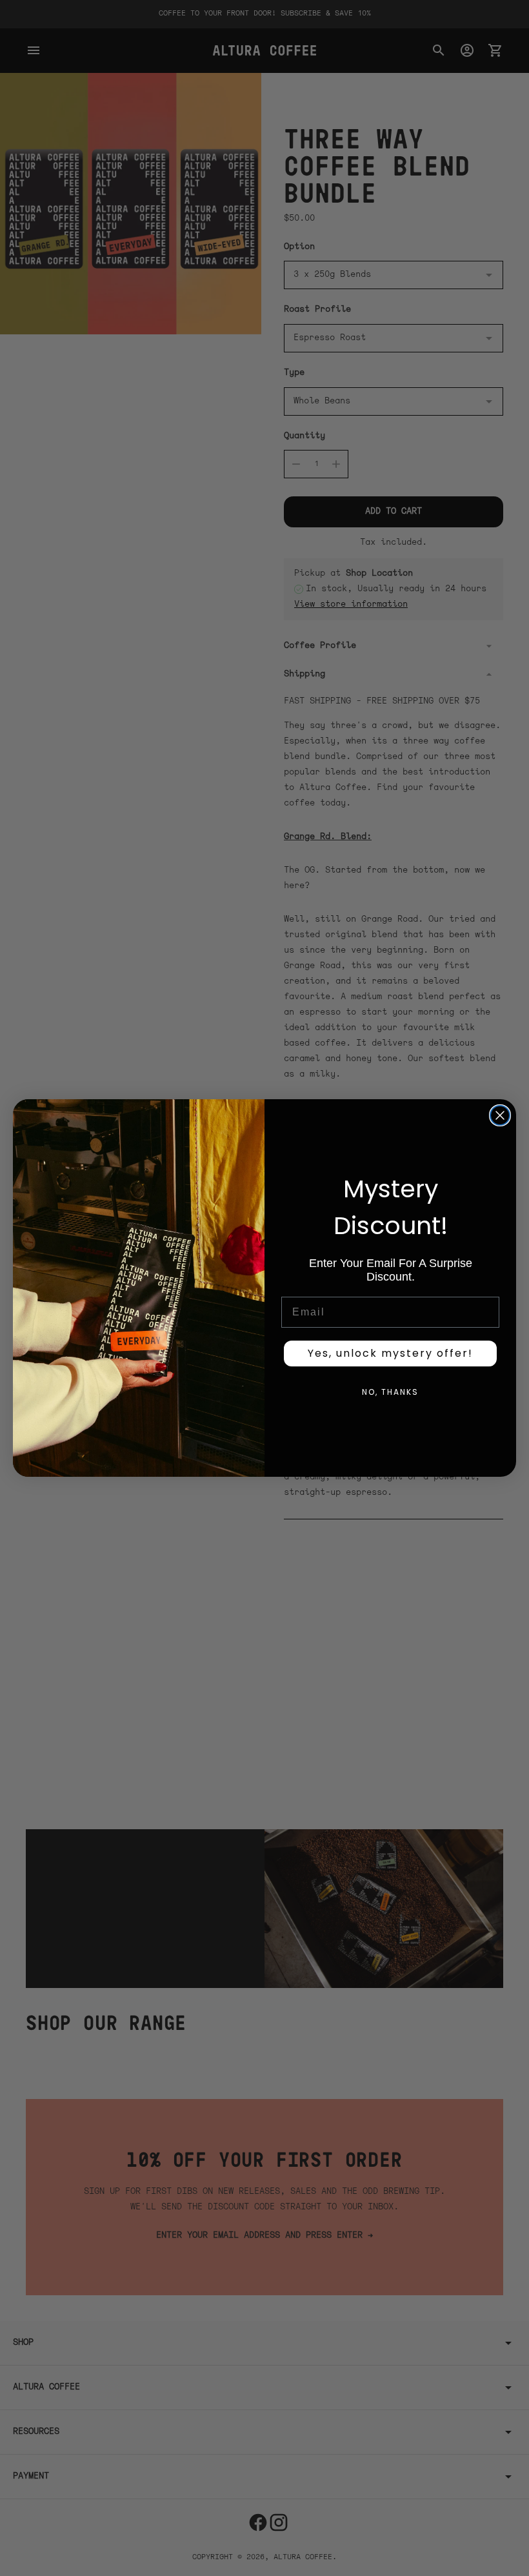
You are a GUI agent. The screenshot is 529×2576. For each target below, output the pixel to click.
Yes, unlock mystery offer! (390, 1353)
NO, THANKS (390, 1392)
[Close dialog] (500, 1115)
